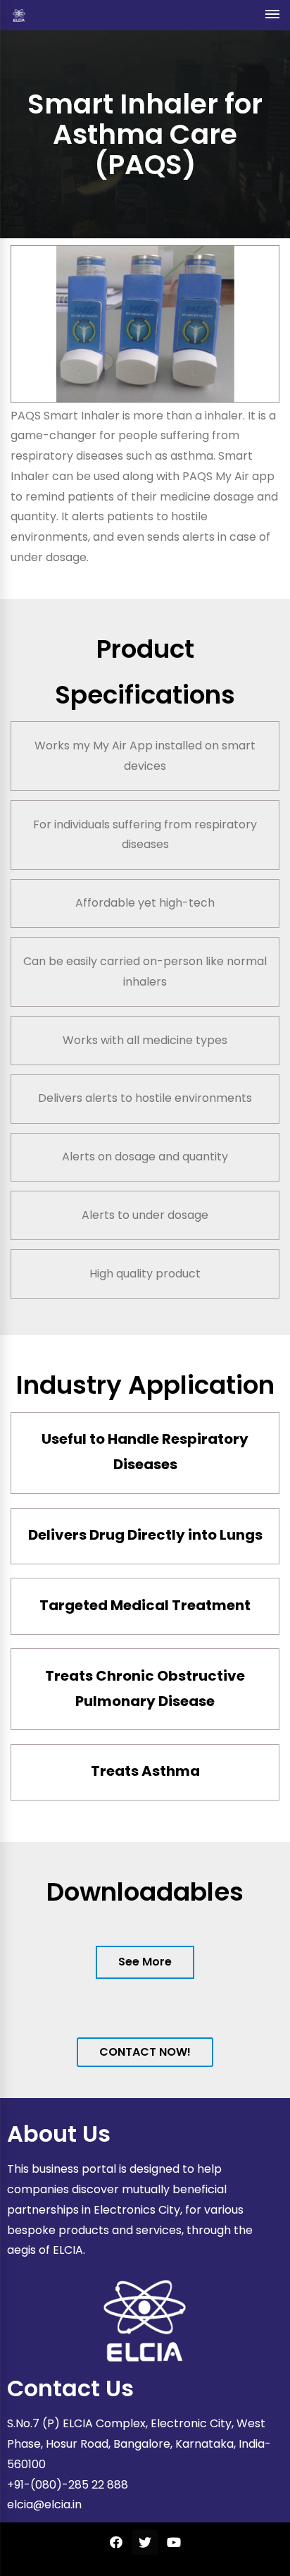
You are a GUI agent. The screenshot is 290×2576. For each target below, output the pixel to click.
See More (145, 1962)
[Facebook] (116, 2542)
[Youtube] (174, 2542)
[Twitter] (145, 2542)
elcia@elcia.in (44, 2504)
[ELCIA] (19, 15)
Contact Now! (145, 2052)
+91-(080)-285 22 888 (68, 2485)
